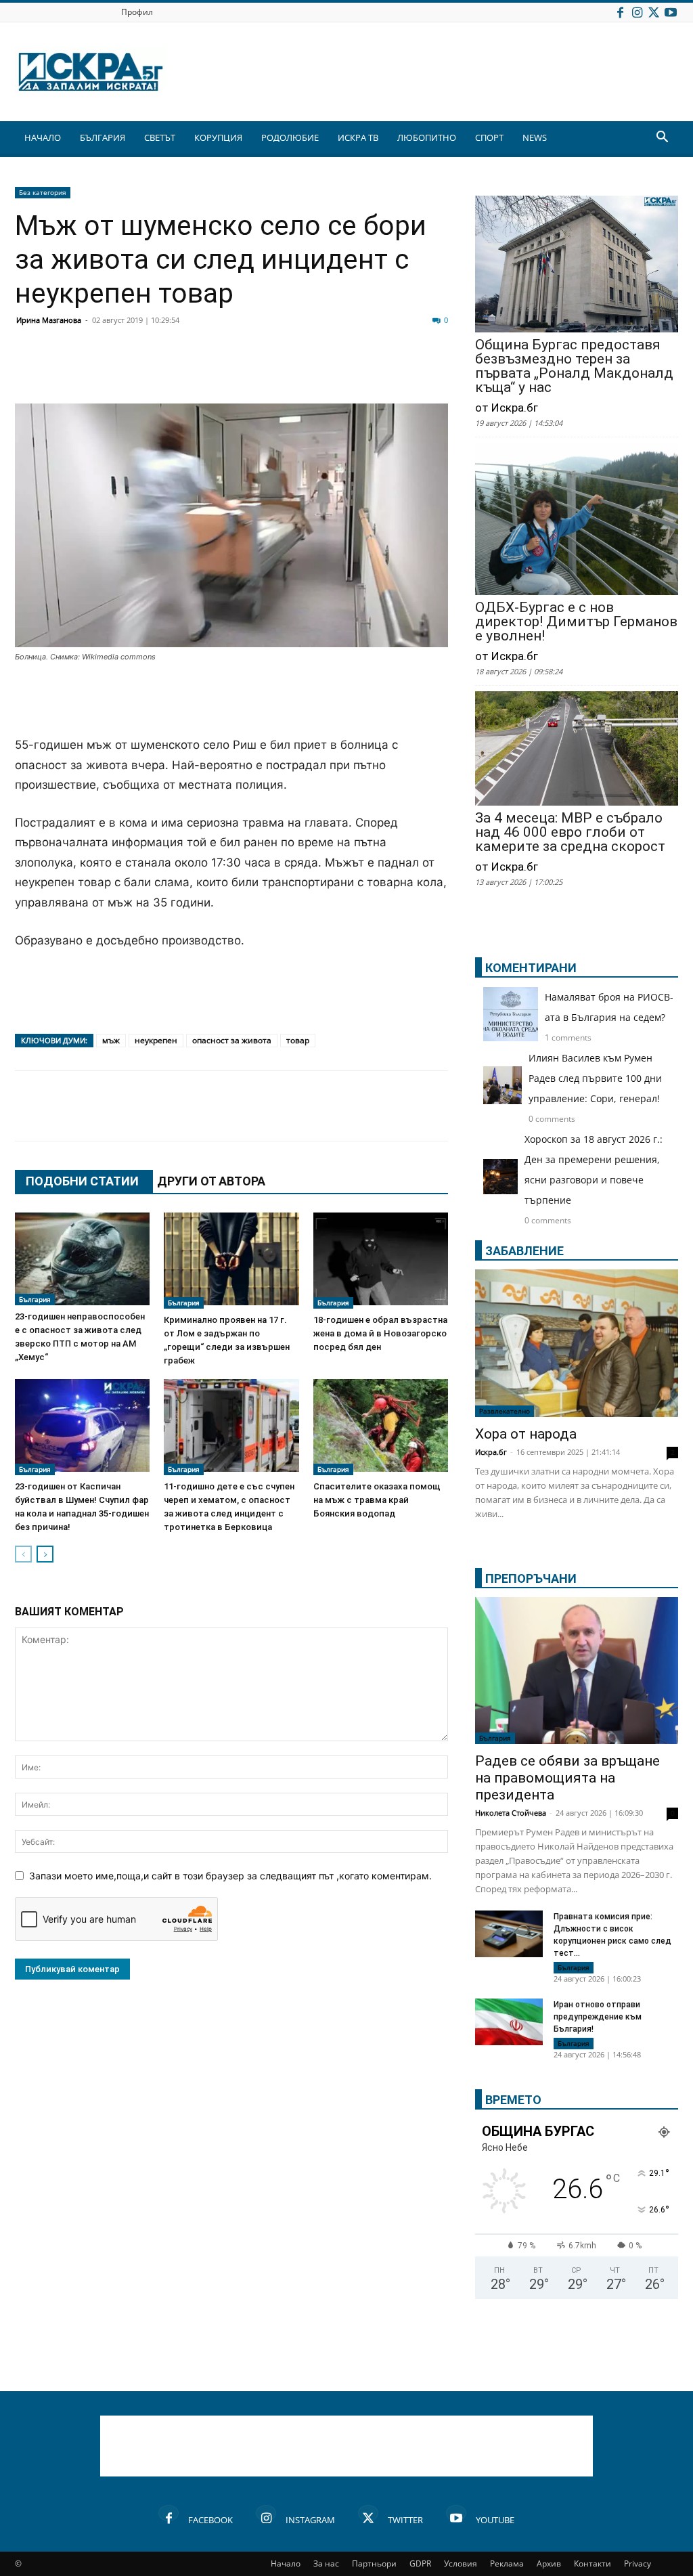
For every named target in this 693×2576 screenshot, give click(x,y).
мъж (111, 1040)
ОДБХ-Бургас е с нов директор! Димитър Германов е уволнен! (576, 622)
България (35, 1299)
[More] (432, 371)
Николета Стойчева (511, 1813)
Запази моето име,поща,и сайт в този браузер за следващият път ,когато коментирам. (230, 1876)
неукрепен (156, 1040)
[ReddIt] (195, 371)
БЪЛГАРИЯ (103, 137)
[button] (662, 138)
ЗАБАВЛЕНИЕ (524, 1251)
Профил (137, 12)
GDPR (420, 2563)
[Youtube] (671, 12)
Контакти (593, 2563)
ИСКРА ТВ (358, 137)
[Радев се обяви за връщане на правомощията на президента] (577, 1671)
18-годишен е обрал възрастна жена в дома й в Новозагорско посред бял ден (380, 1333)
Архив (549, 2563)
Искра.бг (491, 1452)
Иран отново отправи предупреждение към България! (598, 2017)
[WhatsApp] (263, 371)
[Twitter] (654, 12)
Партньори (374, 2563)
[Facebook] (620, 12)
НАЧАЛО (43, 137)
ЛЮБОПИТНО (427, 137)
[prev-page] (23, 1554)
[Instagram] (637, 12)
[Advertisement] (231, 701)
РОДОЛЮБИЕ (290, 137)
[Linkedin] (161, 371)
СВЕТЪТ (160, 137)
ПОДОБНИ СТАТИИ (82, 1181)
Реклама (507, 2563)
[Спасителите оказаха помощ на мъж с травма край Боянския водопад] (381, 1427)
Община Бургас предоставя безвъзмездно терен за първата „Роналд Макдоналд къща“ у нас (574, 366)
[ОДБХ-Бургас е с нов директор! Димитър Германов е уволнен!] (577, 520)
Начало (286, 2563)
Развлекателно (505, 1411)
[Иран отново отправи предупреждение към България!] (509, 2024)
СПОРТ (489, 137)
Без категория (43, 192)
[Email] (229, 371)
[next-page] (45, 1554)
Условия (461, 2563)
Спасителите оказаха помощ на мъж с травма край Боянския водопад (377, 1500)
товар (298, 1040)
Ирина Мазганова (49, 320)
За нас (326, 2563)
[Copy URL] (398, 371)
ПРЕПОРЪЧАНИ (531, 1578)
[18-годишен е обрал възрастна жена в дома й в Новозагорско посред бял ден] (381, 1261)
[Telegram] (330, 371)
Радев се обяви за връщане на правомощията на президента (567, 1778)
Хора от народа (526, 1434)
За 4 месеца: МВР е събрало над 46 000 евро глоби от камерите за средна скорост (570, 832)
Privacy (638, 2563)
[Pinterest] (364, 371)
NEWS (535, 137)
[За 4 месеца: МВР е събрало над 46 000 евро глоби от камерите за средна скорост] (577, 750)
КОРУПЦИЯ (218, 137)
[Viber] (296, 371)
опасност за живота (232, 1040)
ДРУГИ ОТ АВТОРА (211, 1181)
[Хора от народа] (577, 1343)
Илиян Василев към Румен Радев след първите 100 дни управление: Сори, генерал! (595, 1078)
